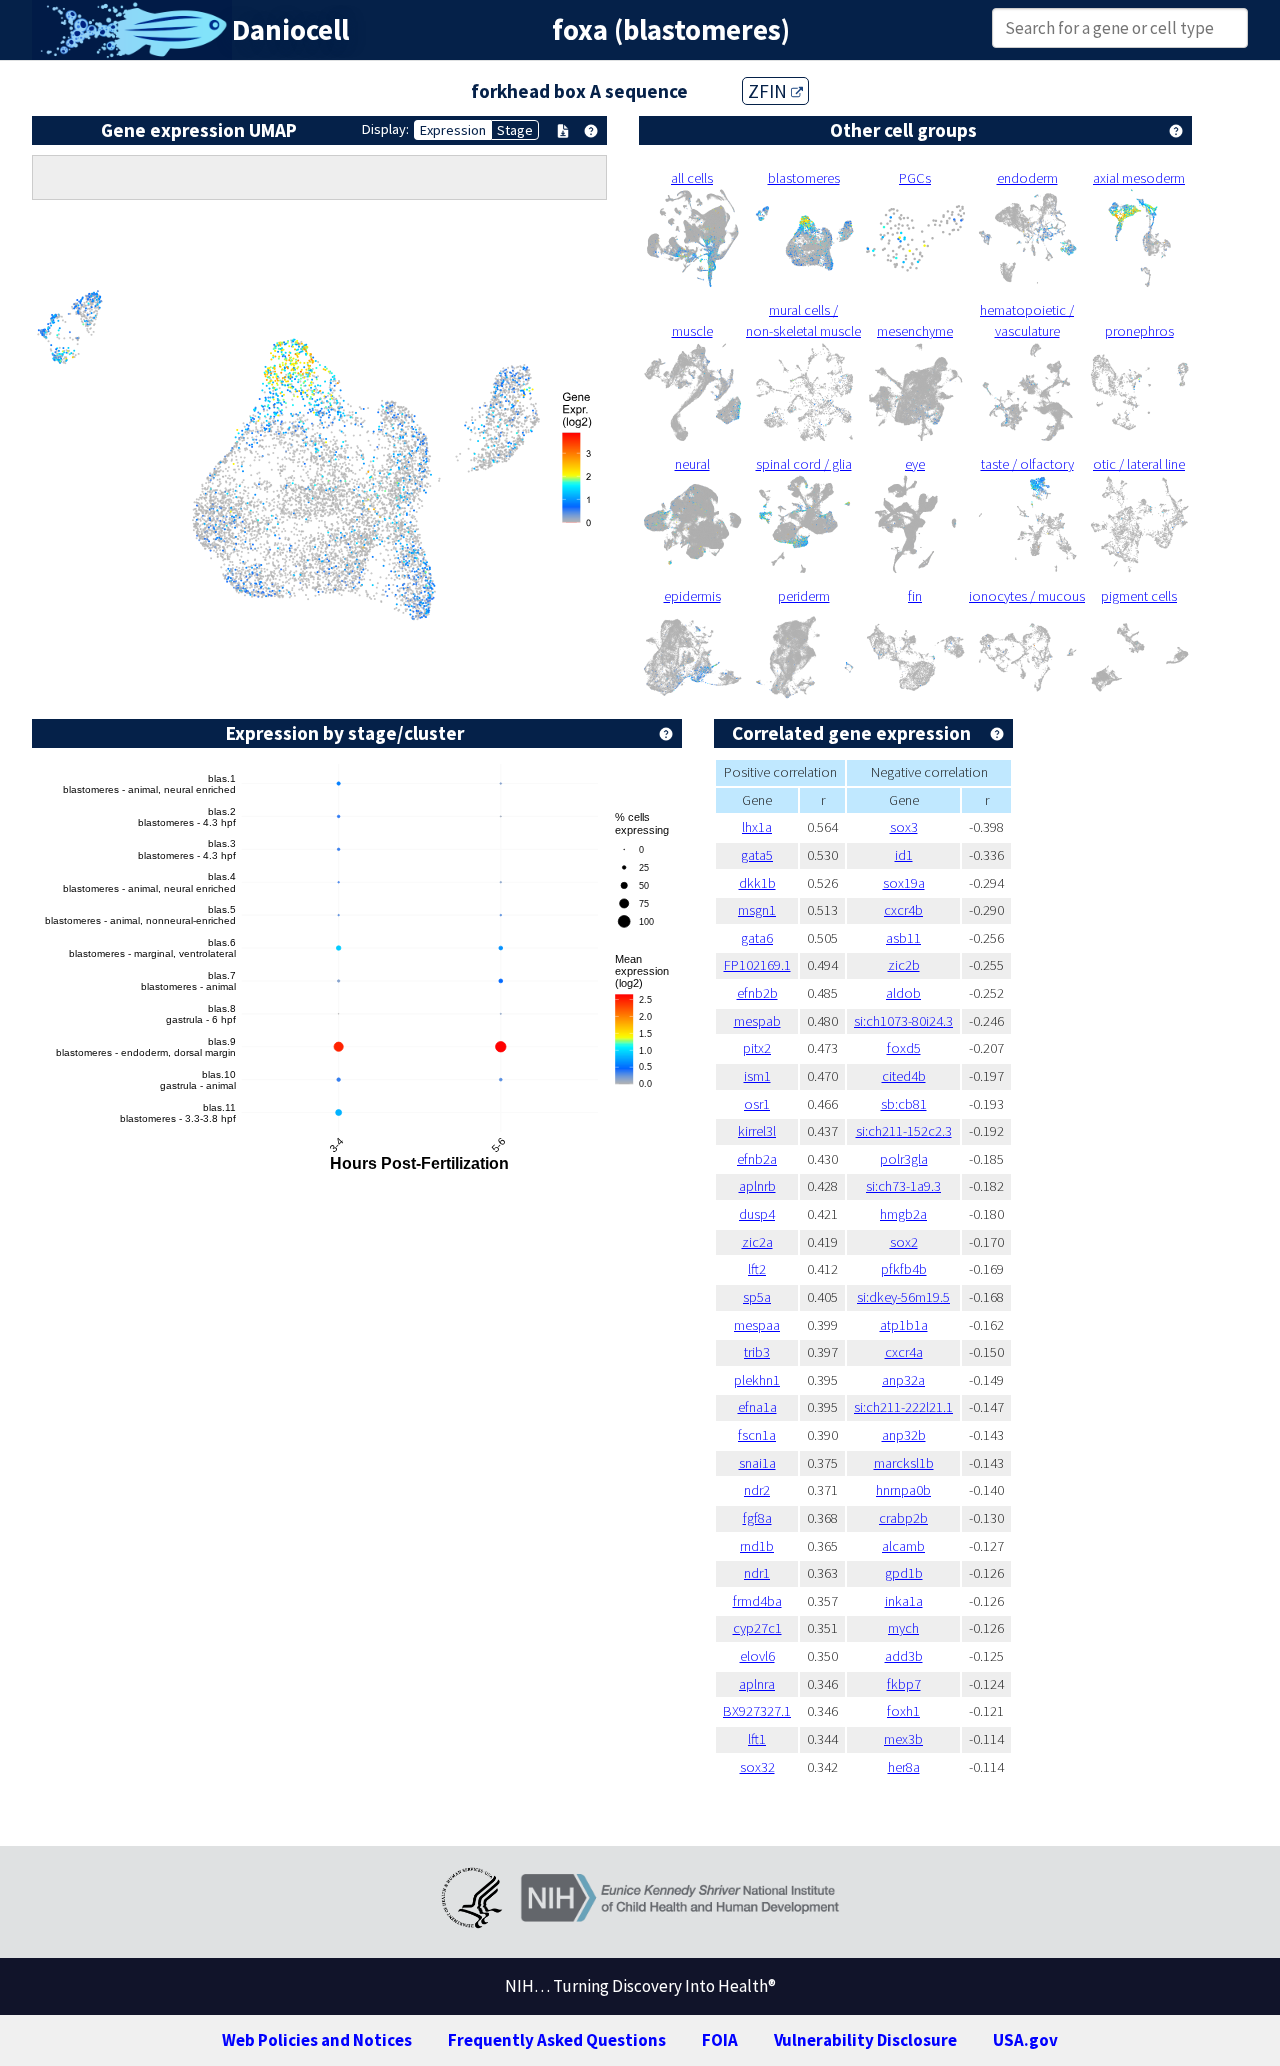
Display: (385, 129)
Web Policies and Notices (317, 2040)
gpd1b (904, 1573)
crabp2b (903, 1518)
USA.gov (1025, 2040)
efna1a (757, 1407)
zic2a (757, 1242)
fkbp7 (904, 1684)
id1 (904, 855)
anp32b (904, 1435)
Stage (515, 130)
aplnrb (757, 1186)
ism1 (757, 1076)
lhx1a (757, 827)
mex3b (903, 1739)
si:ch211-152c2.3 (904, 1131)
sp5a (757, 1297)
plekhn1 (757, 1380)
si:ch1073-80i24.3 (903, 1021)
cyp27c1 (757, 1628)
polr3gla (904, 1159)
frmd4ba (757, 1601)
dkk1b (757, 883)
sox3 (904, 827)
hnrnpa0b (903, 1490)
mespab (757, 1021)
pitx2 (757, 1048)
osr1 (757, 1104)
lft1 (757, 1739)
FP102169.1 (757, 965)
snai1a (757, 1463)
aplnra (757, 1684)
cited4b (904, 1076)
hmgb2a (903, 1214)
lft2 (757, 1269)
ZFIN (769, 91)
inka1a (904, 1601)
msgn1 (757, 910)
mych (903, 1628)
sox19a (904, 883)
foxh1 (903, 1711)
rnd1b (757, 1546)
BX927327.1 (757, 1711)
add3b (904, 1656)
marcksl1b (904, 1463)
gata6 (757, 938)
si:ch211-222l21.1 (903, 1407)
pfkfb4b (904, 1269)
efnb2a (757, 1159)
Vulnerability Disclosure (865, 2040)
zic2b (904, 965)
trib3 (757, 1352)
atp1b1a (904, 1325)
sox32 (757, 1767)
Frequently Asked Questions (557, 2040)
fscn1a (757, 1435)
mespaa (757, 1325)
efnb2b (757, 993)
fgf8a (757, 1518)
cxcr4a (904, 1352)
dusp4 (757, 1214)
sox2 (904, 1242)
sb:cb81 (904, 1104)
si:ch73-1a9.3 (903, 1186)
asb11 (903, 938)
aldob (903, 993)
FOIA (720, 2040)
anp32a (903, 1380)
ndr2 (757, 1490)
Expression (453, 130)
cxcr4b (903, 910)
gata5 (757, 855)
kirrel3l (757, 1131)
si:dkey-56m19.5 (903, 1297)
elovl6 (757, 1656)
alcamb (903, 1546)
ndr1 (757, 1573)
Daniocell (290, 30)
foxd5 (904, 1048)
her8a (904, 1767)
